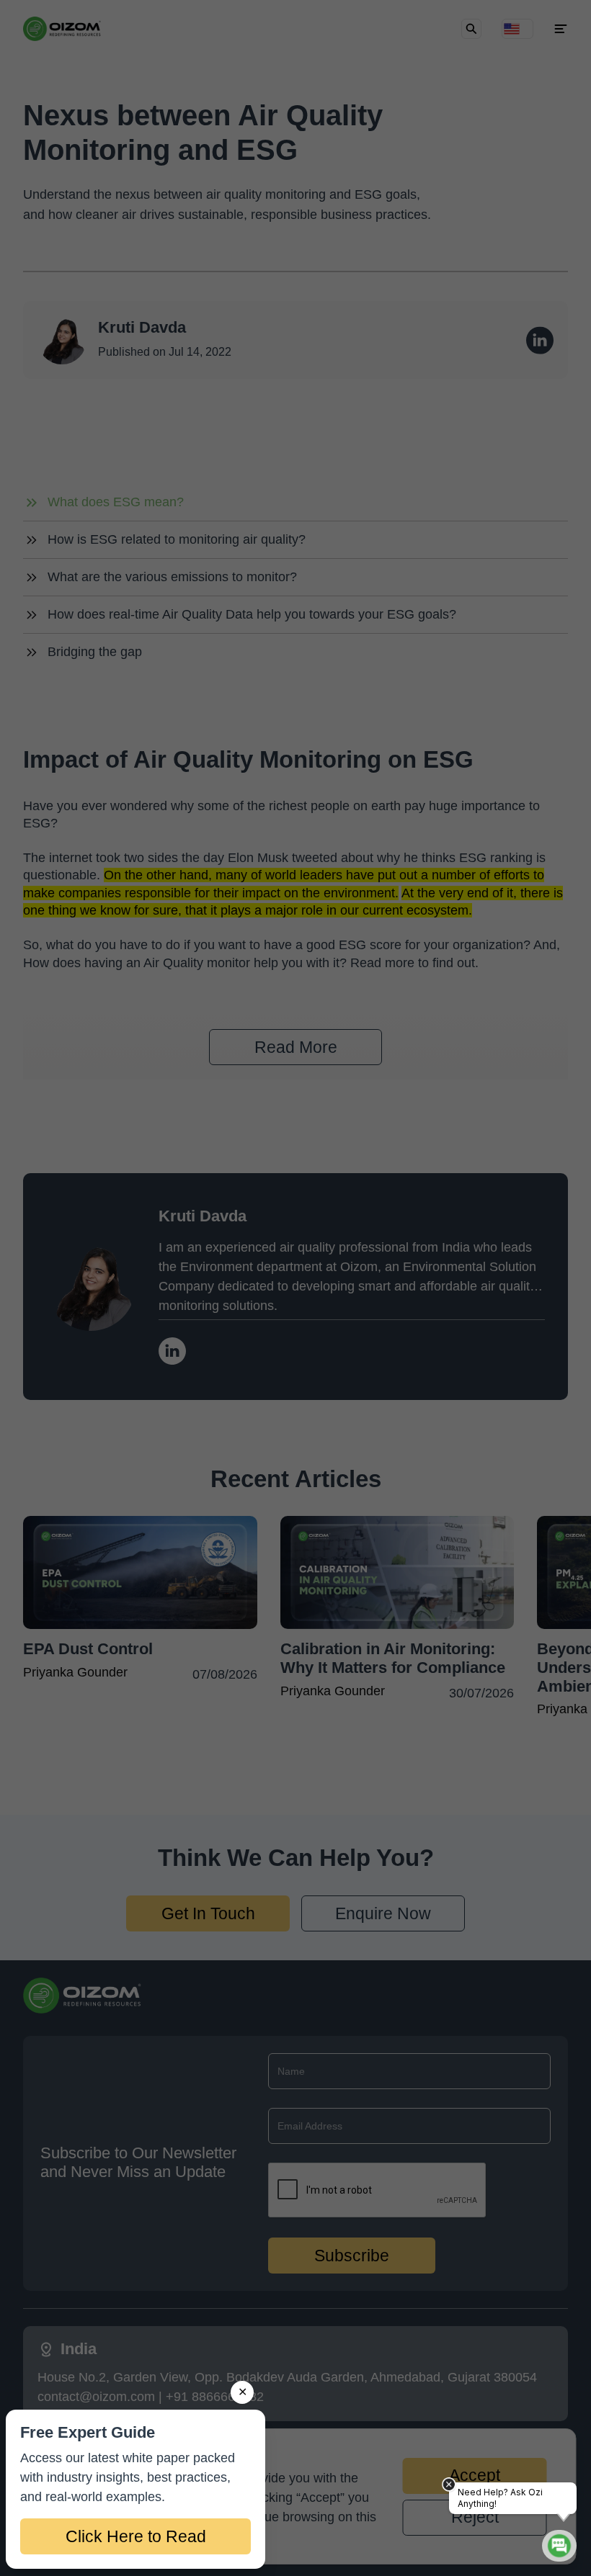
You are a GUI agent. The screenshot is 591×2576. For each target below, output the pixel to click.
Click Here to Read (136, 2536)
